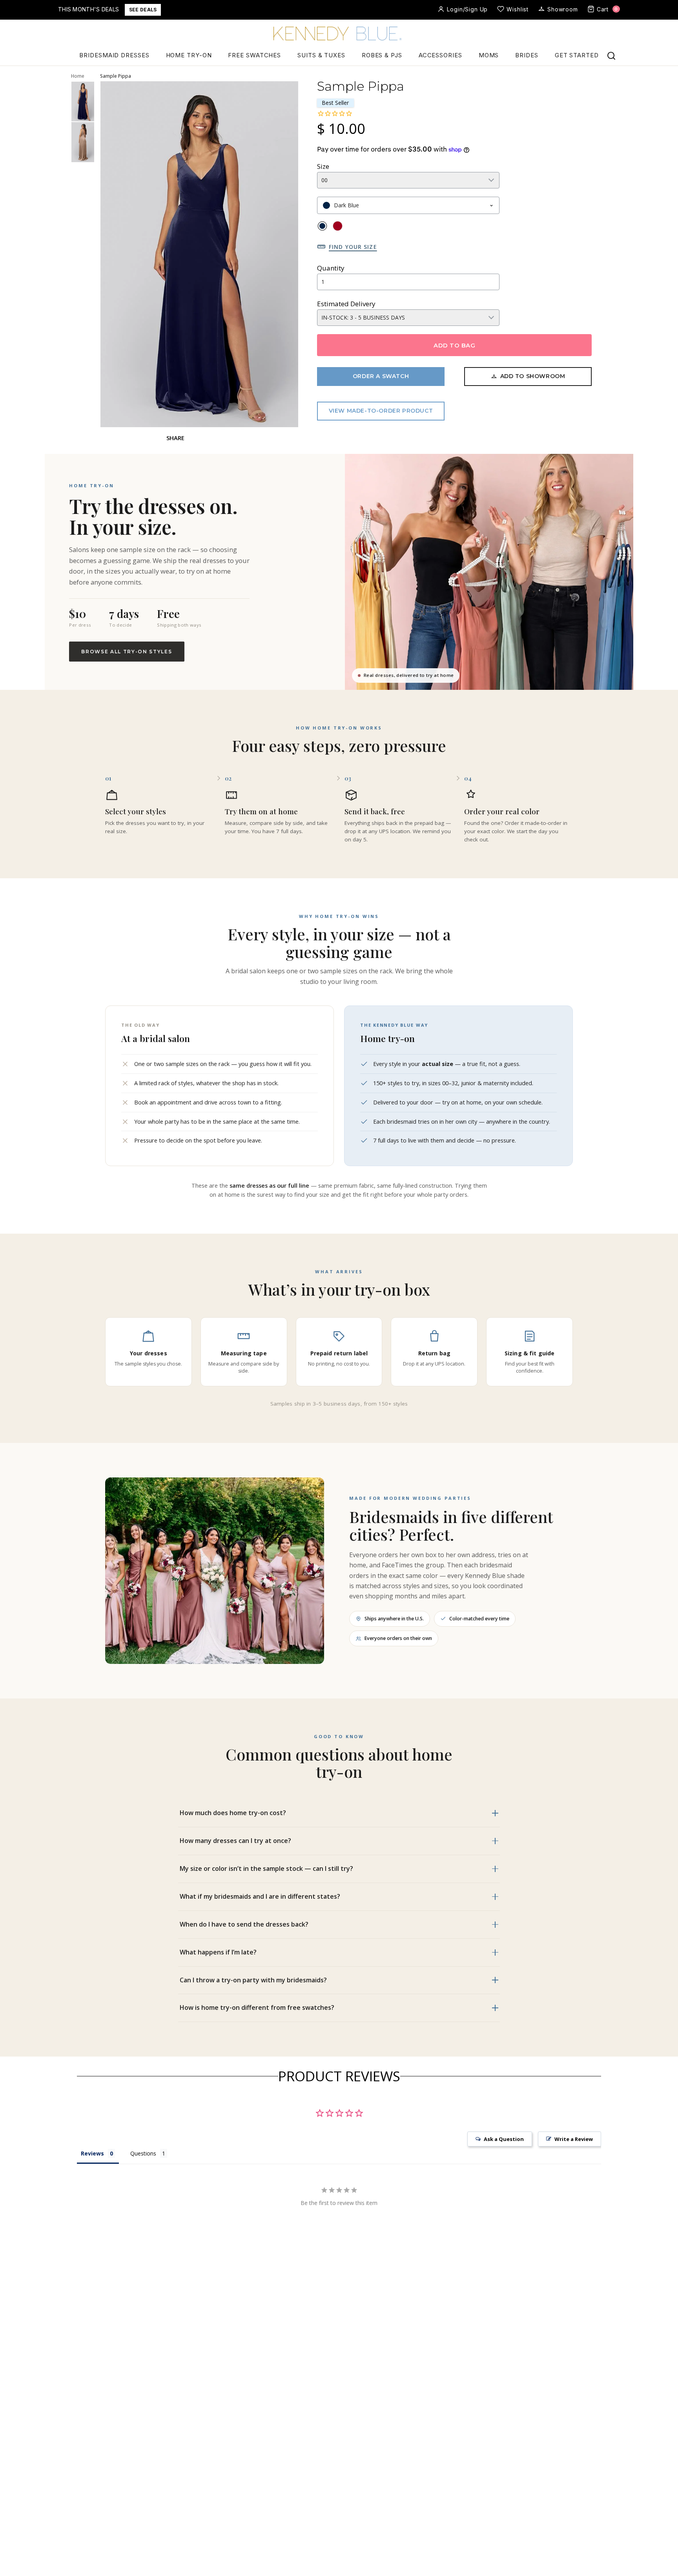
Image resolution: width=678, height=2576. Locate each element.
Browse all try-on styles (127, 652)
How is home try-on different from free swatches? (257, 2007)
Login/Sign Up (467, 9)
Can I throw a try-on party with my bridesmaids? (253, 1980)
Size (323, 166)
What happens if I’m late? (218, 1952)
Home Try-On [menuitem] (189, 55)
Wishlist (518, 9)
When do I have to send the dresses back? (244, 1924)
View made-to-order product (381, 411)
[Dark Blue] (322, 226)
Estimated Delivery (346, 304)
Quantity (331, 268)
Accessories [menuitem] (440, 55)
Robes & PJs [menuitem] (382, 55)
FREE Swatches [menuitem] (254, 55)
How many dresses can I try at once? (235, 1841)
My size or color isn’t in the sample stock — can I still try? (266, 1868)
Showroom (563, 9)
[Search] (611, 56)
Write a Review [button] (574, 2139)
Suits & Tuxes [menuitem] (321, 55)
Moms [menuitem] (489, 55)
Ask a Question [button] (504, 2139)
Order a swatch (381, 376)
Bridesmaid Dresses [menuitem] (114, 55)
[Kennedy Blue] (339, 34)
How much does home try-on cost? (233, 1813)
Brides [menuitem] (527, 55)
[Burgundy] (338, 226)
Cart (607, 9)
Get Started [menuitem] (577, 55)
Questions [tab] (143, 2153)
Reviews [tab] (92, 2153)
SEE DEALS (143, 10)
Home (78, 76)
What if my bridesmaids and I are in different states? (260, 1896)
